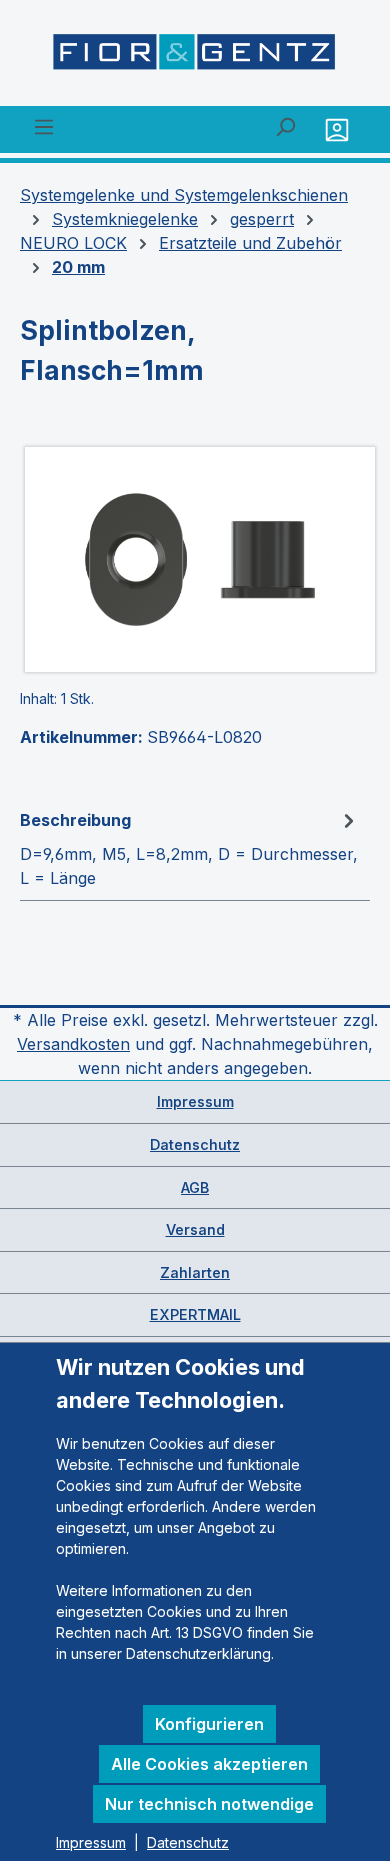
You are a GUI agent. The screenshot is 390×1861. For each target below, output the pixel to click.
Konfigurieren (209, 1724)
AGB (195, 1187)
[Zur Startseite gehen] (195, 57)
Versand (195, 1229)
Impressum (195, 1101)
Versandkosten (73, 1044)
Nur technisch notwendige (209, 1804)
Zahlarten (195, 1272)
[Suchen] (285, 126)
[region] (195, 559)
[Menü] (44, 126)
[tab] (190, 848)
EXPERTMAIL (195, 1314)
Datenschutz (195, 1144)
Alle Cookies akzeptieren (209, 1764)
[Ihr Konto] (339, 129)
